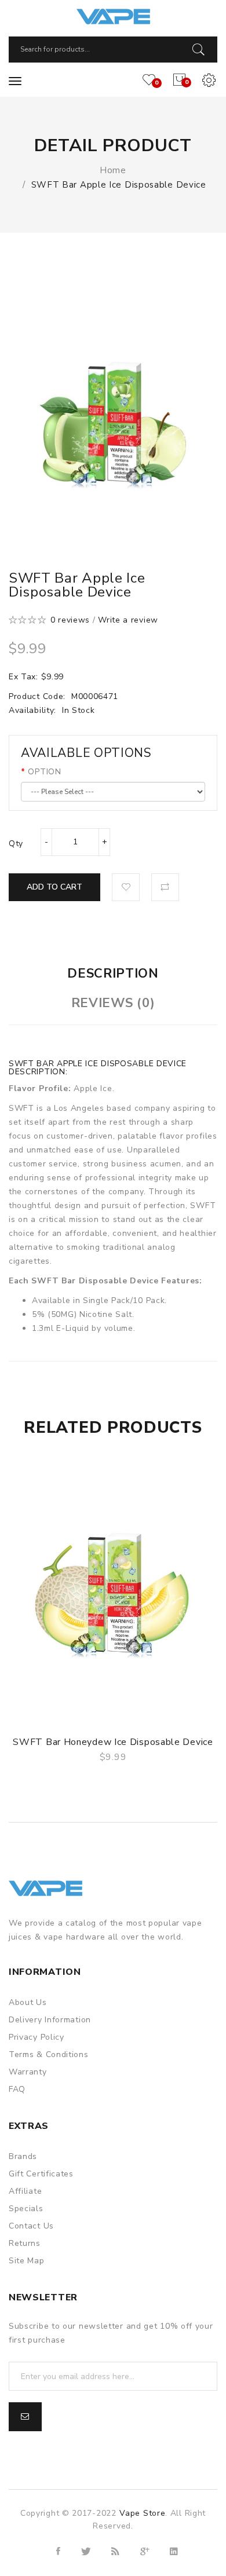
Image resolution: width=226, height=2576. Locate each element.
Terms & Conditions (49, 2054)
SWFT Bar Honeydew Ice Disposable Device (113, 1742)
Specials (26, 2209)
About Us (28, 2002)
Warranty (28, 2072)
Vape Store (142, 2513)
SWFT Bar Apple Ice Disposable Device (119, 185)
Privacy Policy (37, 2037)
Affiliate (25, 2191)
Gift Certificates (41, 2174)
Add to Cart (54, 887)
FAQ (17, 2089)
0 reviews (70, 620)
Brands (23, 2156)
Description (113, 974)
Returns (25, 2243)
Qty (16, 844)
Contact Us (31, 2226)
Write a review (128, 620)
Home (113, 170)
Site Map (27, 2261)
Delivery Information (50, 2020)
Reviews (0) (113, 1003)
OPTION (44, 772)
